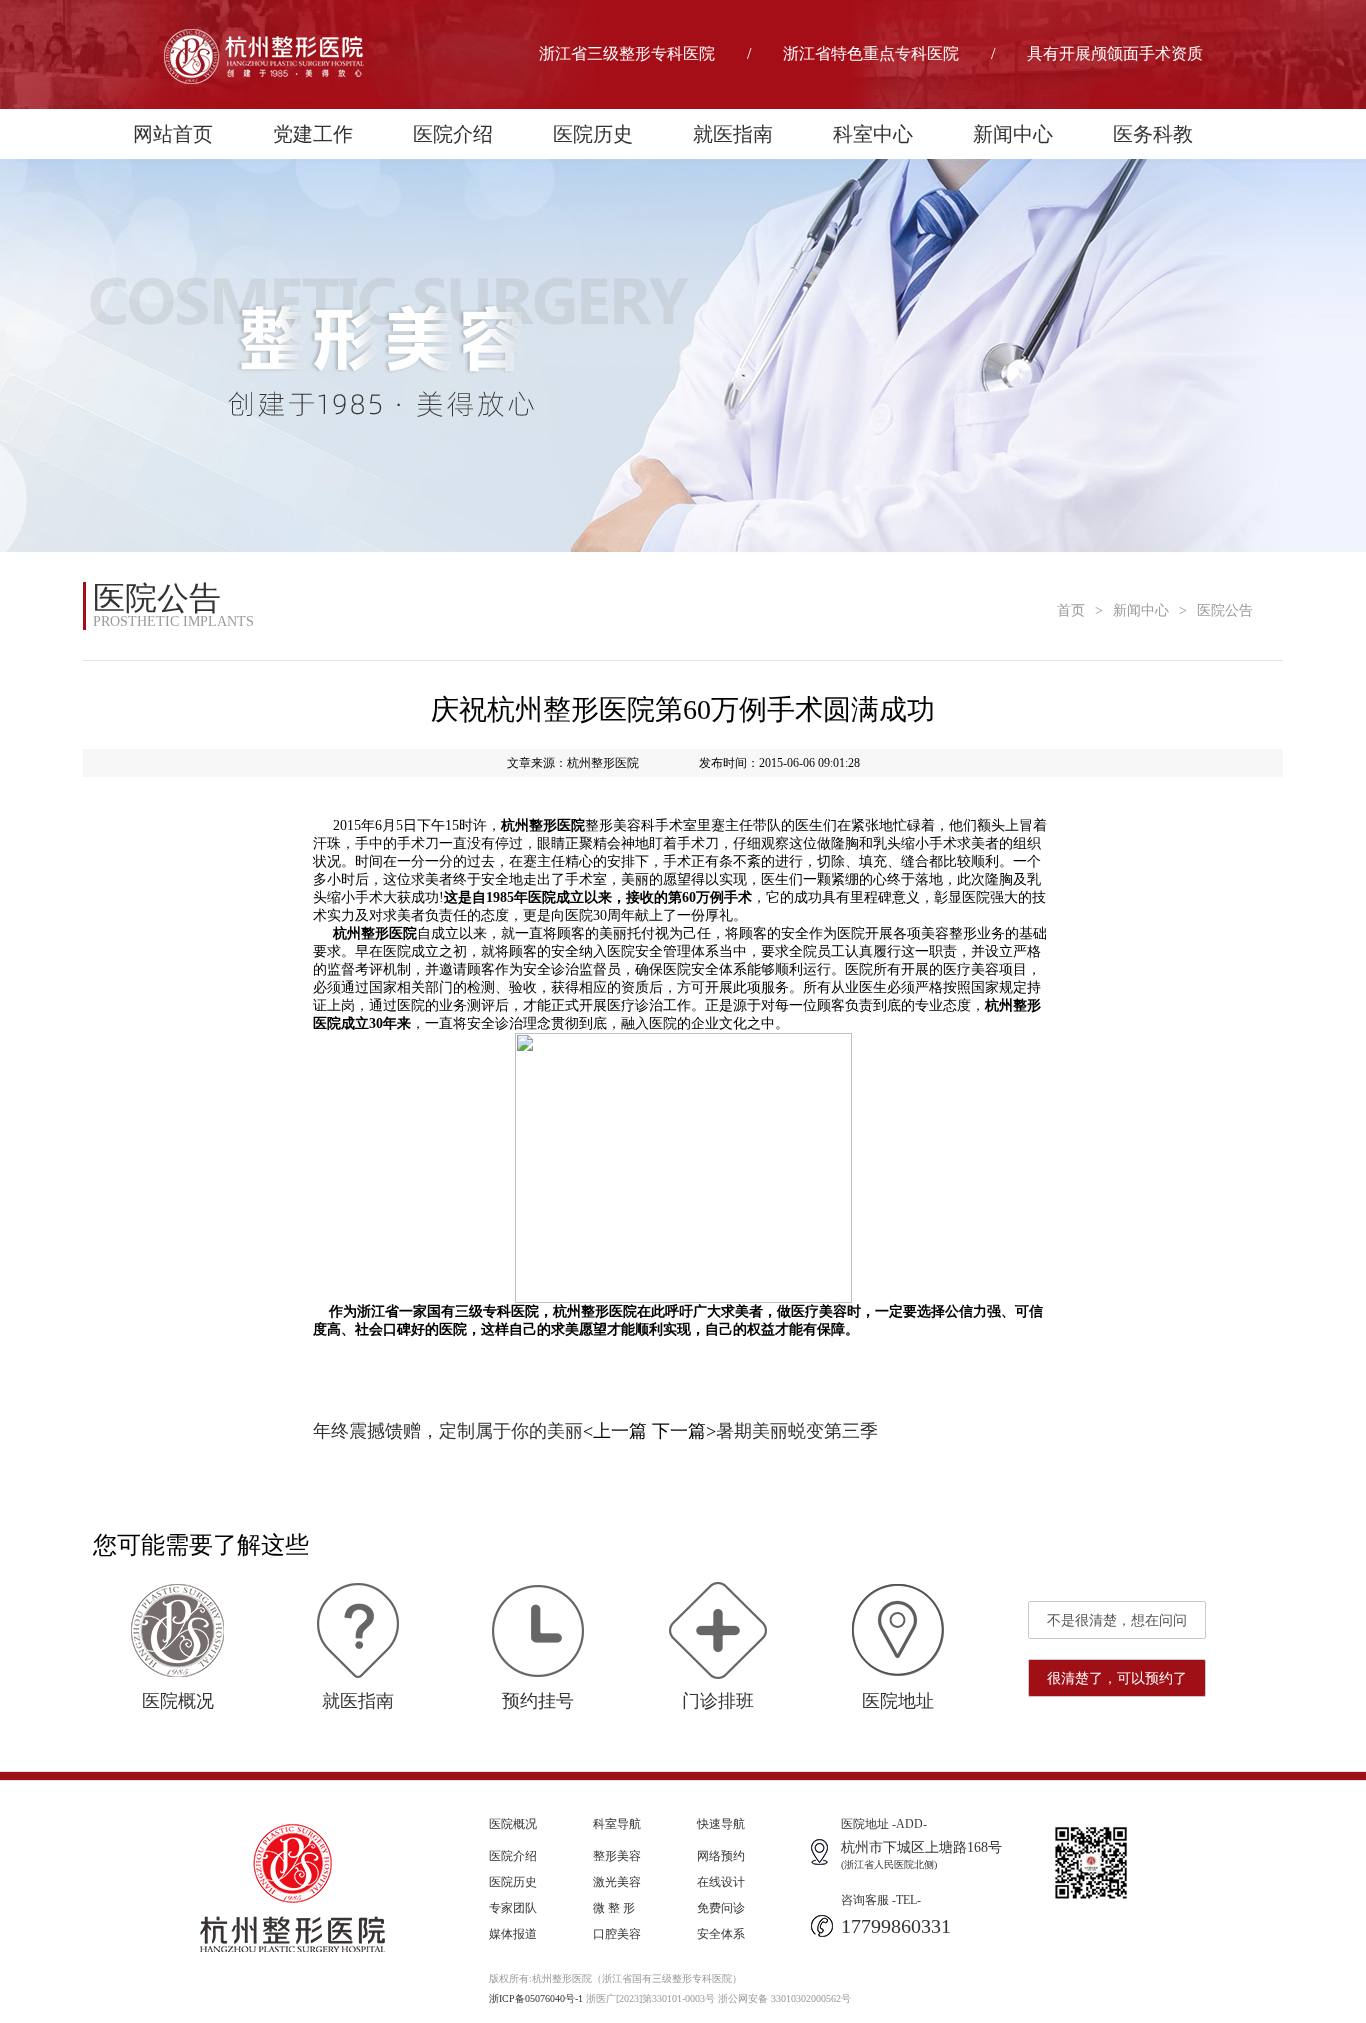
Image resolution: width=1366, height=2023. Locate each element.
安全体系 (721, 1934)
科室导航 (617, 1824)
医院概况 (513, 1824)
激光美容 (617, 1882)
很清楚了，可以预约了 (1117, 1678)
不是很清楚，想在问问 (1117, 1620)
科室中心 (873, 134)
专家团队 (513, 1908)
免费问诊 (721, 1908)
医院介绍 (453, 134)
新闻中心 (1013, 134)
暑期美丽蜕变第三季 (797, 1431)
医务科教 (1153, 134)
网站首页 (173, 134)
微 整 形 (614, 1908)
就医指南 (733, 134)
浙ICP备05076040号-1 (536, 1998)
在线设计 (721, 1882)
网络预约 (721, 1856)
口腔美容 (617, 1934)
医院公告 (1225, 610)
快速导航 (721, 1824)
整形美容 (617, 1856)
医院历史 (593, 134)
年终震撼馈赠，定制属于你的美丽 (448, 1431)
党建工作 (313, 134)
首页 (1071, 610)
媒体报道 (513, 1934)
